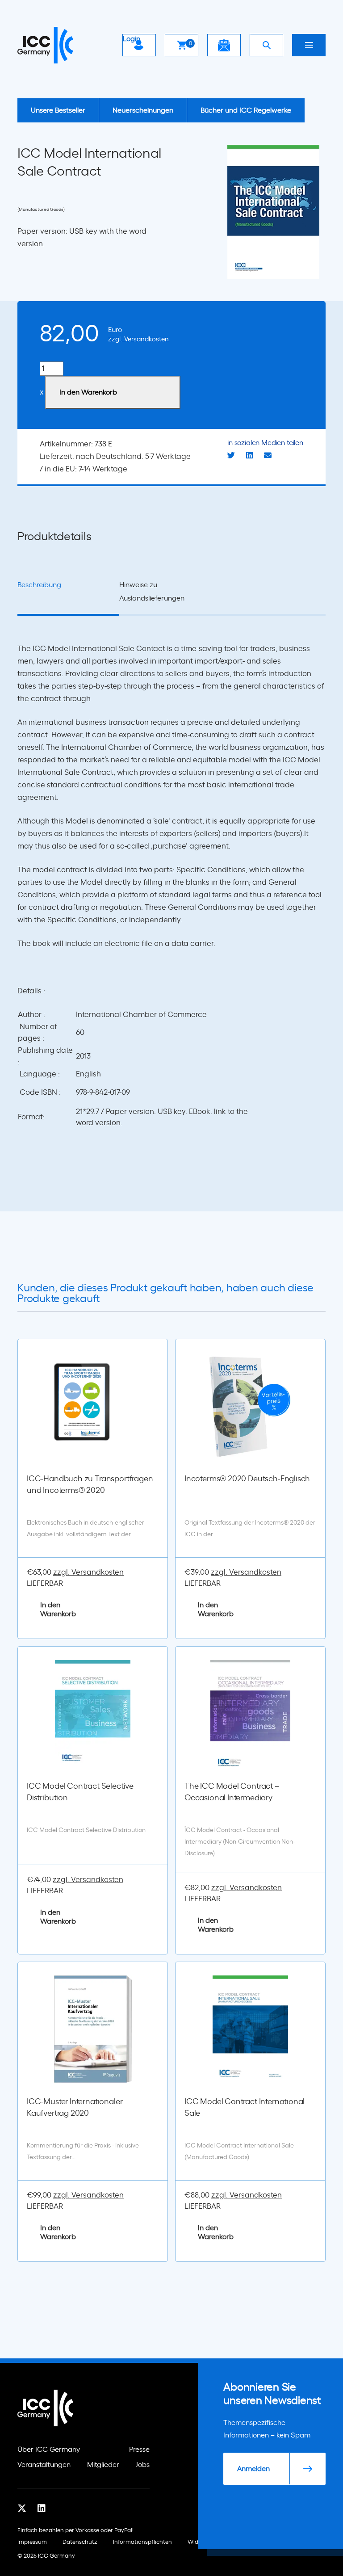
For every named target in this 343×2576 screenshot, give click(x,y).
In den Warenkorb (88, 392)
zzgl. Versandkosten (138, 339)
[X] (22, 2509)
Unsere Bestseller (58, 110)
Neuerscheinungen (143, 110)
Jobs (143, 2465)
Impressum (32, 2542)
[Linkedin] (42, 2509)
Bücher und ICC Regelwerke (246, 110)
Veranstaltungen (44, 2465)
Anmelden (253, 2469)
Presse (139, 2450)
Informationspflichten (142, 2542)
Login (132, 39)
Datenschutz (80, 2542)
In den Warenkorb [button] (58, 1609)
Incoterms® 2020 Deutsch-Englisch (247, 1479)
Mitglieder (103, 2465)
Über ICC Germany (49, 2450)
